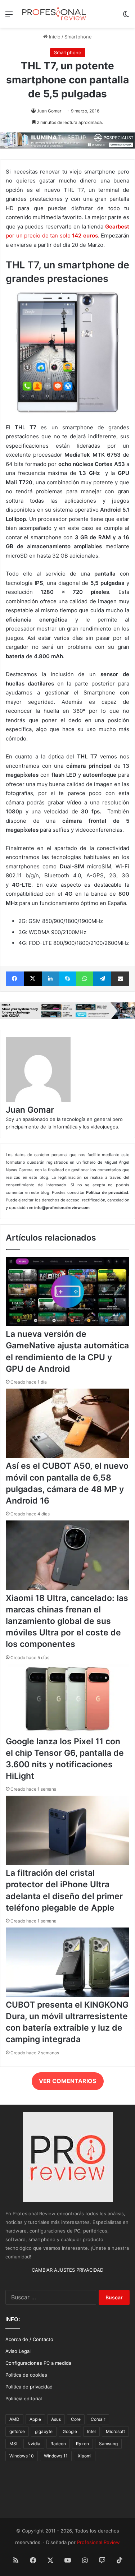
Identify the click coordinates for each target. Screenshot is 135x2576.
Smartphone (78, 37)
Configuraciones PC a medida (38, 2363)
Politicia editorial (24, 2399)
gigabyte (44, 2431)
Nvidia (34, 2444)
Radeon (58, 2444)
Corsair (98, 2419)
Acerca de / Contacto (29, 2339)
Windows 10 (22, 2456)
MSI (13, 2444)
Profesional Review (98, 2542)
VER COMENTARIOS (67, 2081)
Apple (35, 2419)
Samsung (108, 2444)
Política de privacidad (29, 2387)
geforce (17, 2431)
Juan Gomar (49, 111)
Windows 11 (56, 2456)
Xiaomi (85, 2456)
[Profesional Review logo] (54, 14)
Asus (56, 2419)
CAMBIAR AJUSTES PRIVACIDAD (67, 2270)
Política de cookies (26, 2375)
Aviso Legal (18, 2351)
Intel (91, 2431)
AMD (14, 2419)
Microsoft (115, 2431)
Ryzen (82, 2444)
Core (76, 2419)
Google (70, 2431)
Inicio (54, 37)
